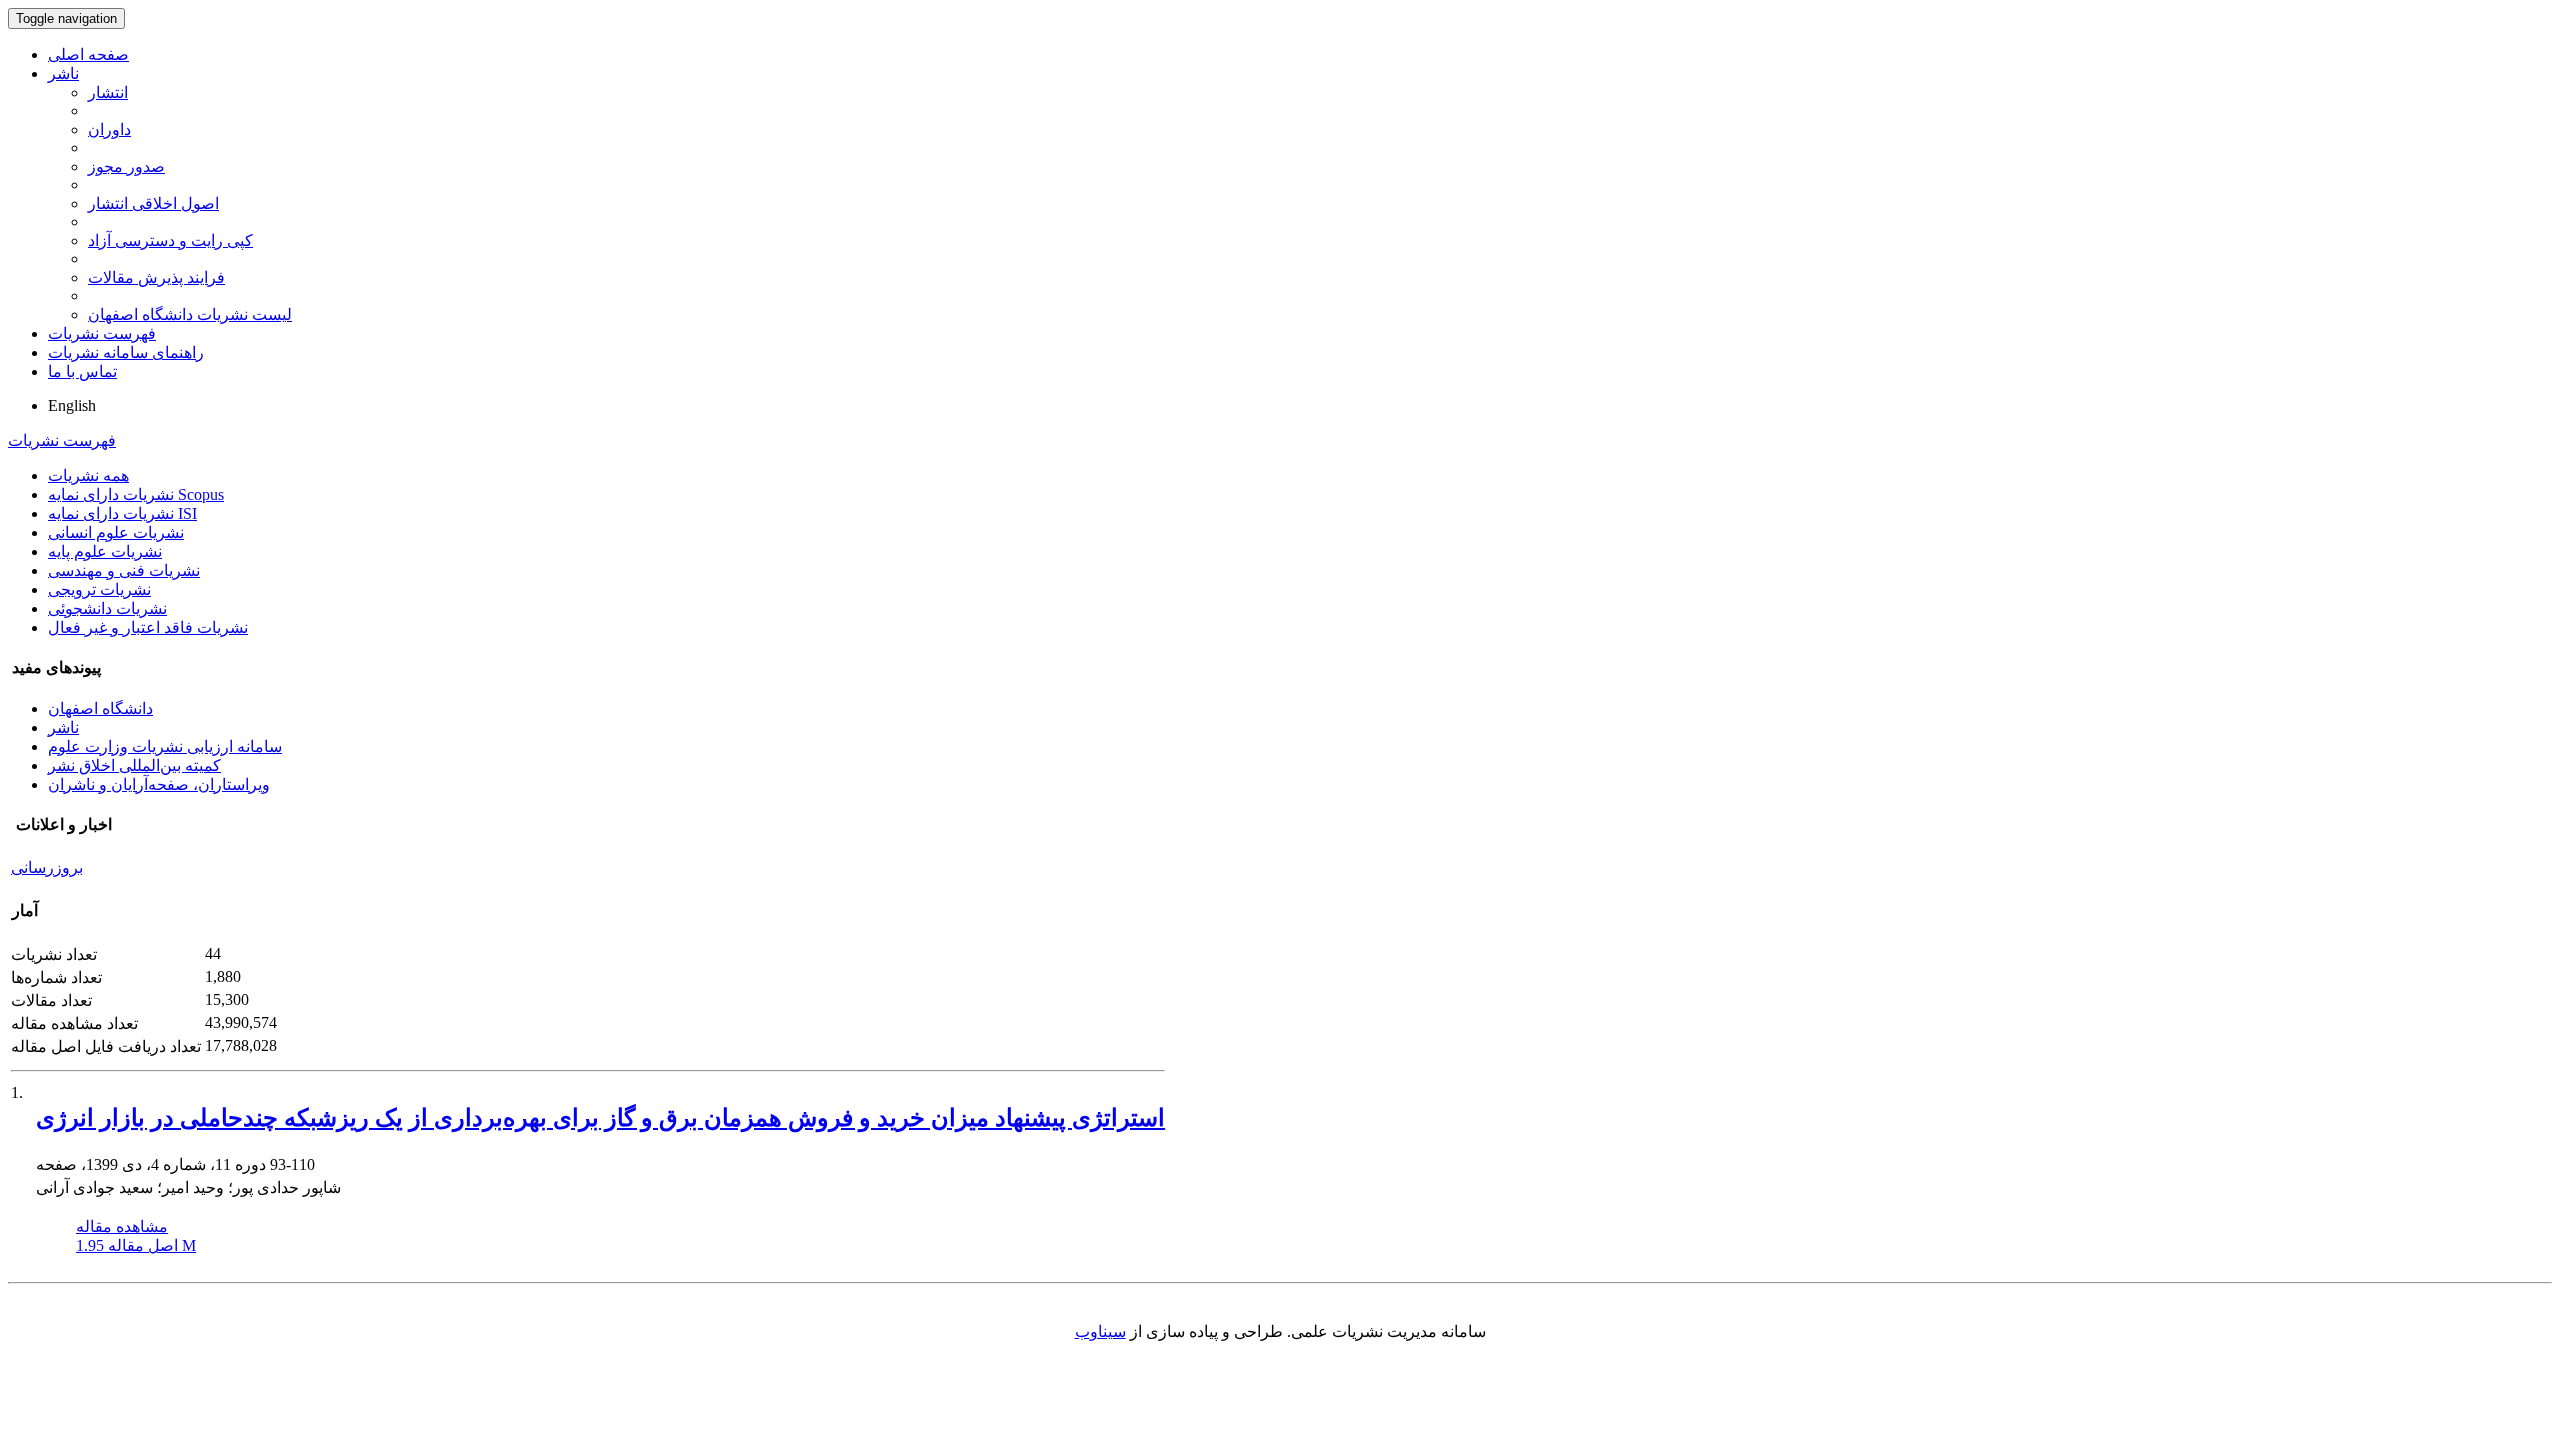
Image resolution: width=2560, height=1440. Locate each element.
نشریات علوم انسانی (116, 532)
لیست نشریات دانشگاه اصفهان (190, 314)
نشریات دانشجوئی (107, 608)
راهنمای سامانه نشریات (126, 352)
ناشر (63, 73)
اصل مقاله (136, 1245)
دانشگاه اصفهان (100, 708)
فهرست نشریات (102, 333)
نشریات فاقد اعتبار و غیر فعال (148, 627)
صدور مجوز (126, 166)
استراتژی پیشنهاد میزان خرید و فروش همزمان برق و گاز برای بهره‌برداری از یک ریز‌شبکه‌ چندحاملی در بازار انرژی (600, 1118)
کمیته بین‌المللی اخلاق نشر (134, 765)
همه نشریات (88, 475)
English (72, 405)
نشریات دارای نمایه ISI (122, 513)
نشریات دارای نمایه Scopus (136, 494)
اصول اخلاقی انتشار (153, 203)
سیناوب (1100, 1331)
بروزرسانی (47, 867)
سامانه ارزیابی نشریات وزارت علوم (165, 746)
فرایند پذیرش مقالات (156, 277)
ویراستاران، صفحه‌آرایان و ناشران (159, 784)
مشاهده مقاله (122, 1226)
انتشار (108, 92)
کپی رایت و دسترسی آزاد (170, 240)
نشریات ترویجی (99, 589)
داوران (109, 129)
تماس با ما (82, 371)
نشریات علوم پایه (105, 551)
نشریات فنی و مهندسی (124, 570)
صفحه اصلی (88, 54)
